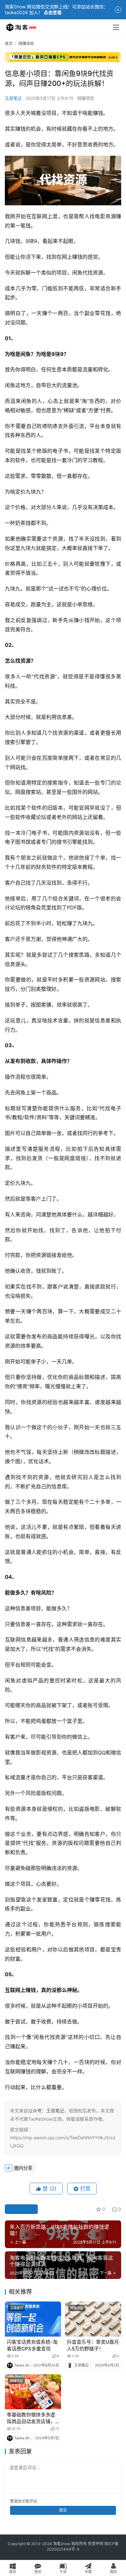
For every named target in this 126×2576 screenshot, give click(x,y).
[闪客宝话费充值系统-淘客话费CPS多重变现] (33, 2319)
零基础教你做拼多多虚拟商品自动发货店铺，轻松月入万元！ (31, 2418)
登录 (14, 2501)
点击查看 (53, 12)
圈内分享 (23, 2168)
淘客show (62, 2544)
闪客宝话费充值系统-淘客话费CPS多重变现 (32, 2345)
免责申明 (96, 2544)
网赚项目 (86, 98)
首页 (9, 44)
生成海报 (24, 2209)
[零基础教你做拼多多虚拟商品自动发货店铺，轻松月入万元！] (33, 2392)
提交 (63, 2510)
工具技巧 (16, 2308)
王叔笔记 (13, 98)
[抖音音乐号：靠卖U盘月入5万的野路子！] (93, 2319)
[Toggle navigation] (116, 27)
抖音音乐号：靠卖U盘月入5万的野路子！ (93, 2345)
